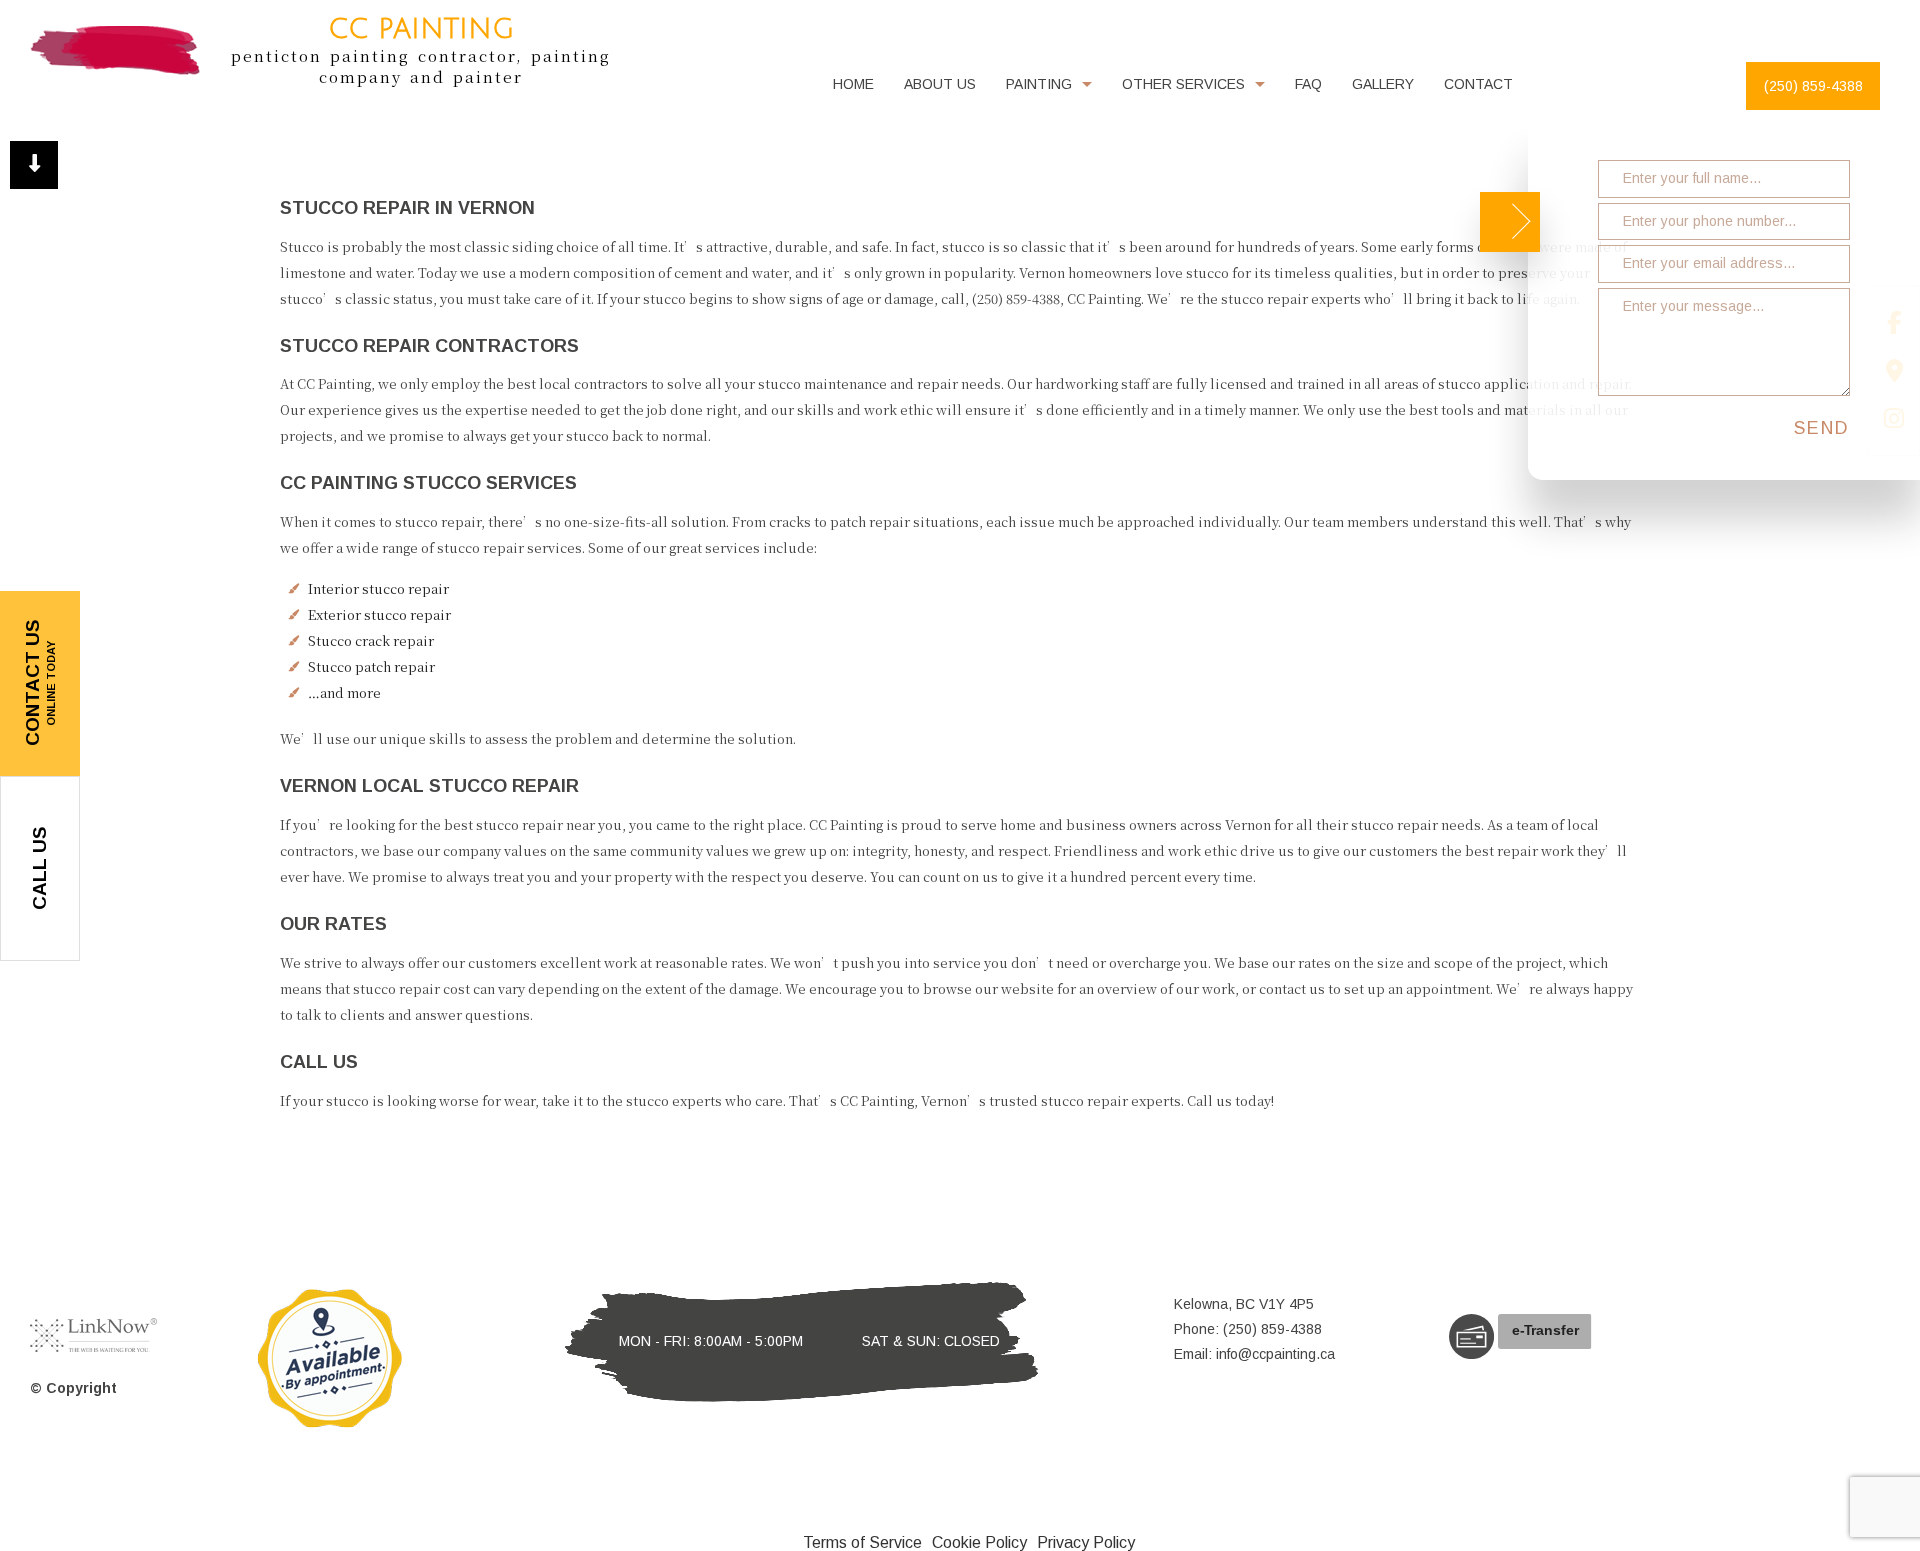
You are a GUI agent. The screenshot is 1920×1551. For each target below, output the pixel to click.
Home (853, 84)
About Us (940, 84)
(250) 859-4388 (1813, 86)
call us (39, 868)
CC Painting (421, 29)
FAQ (1308, 84)
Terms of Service (862, 1542)
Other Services (1183, 84)
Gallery (1383, 84)
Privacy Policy (1086, 1542)
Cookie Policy (979, 1542)
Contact (1478, 84)
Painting (1039, 84)
